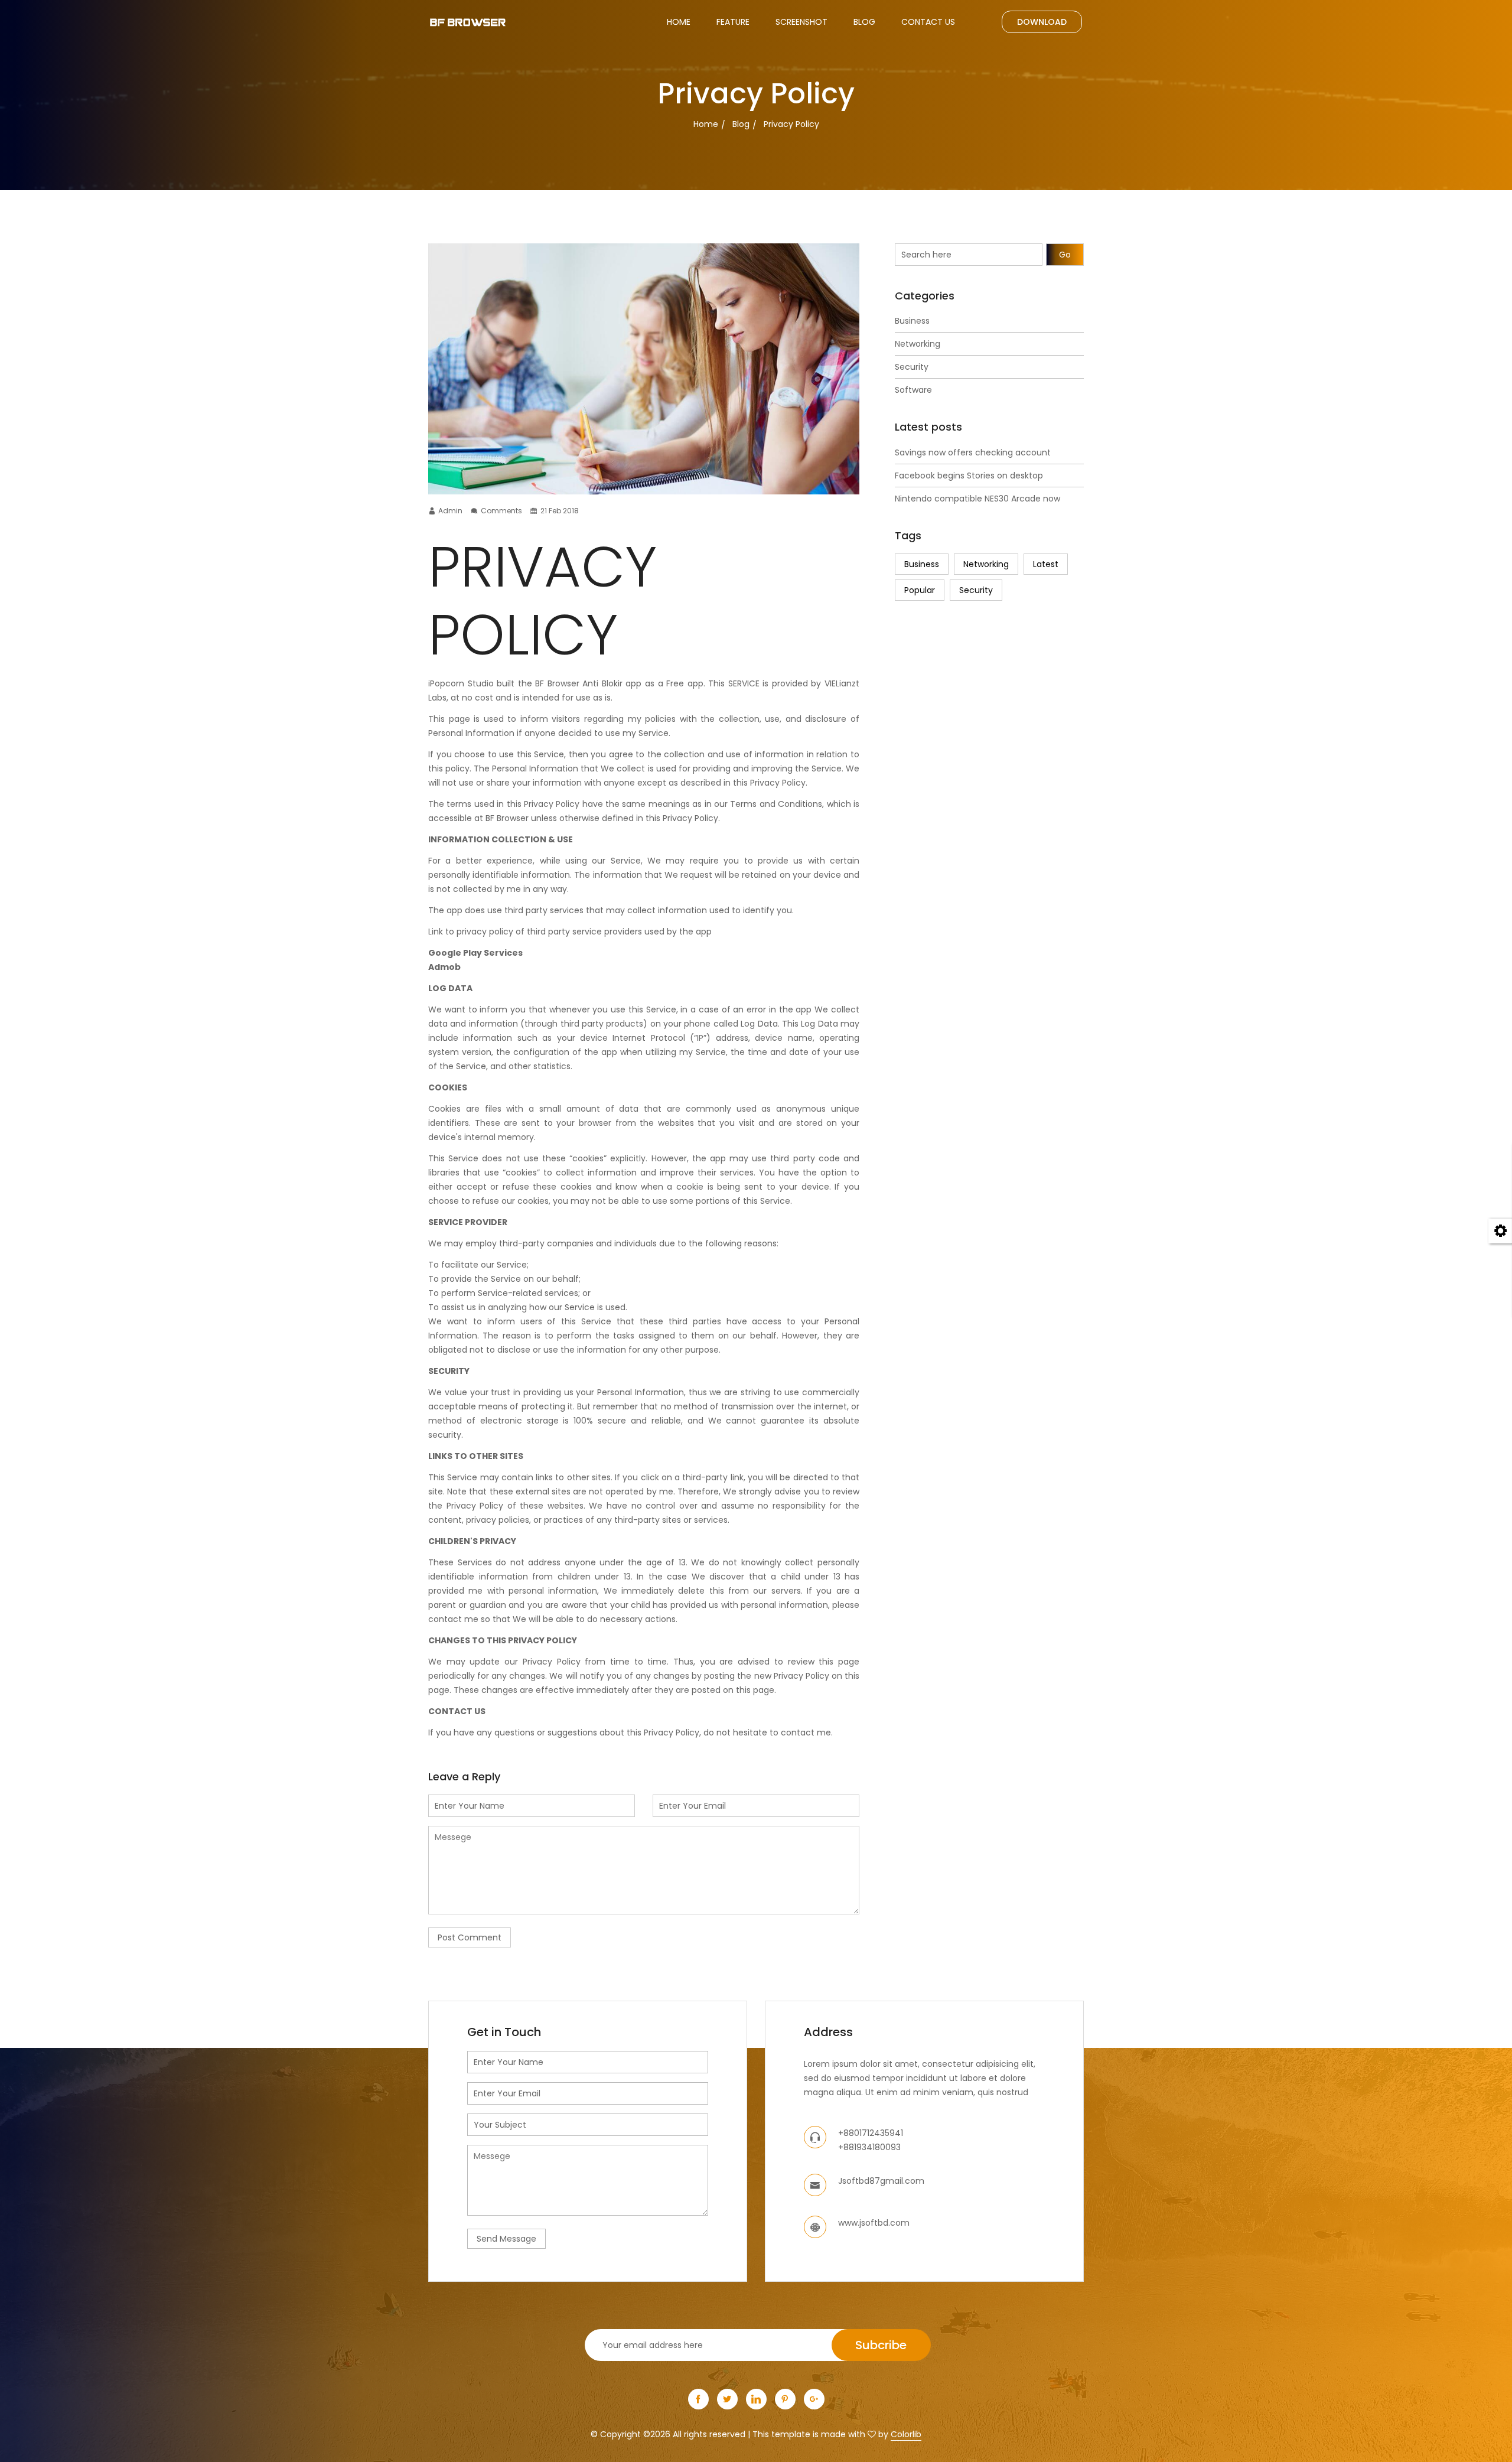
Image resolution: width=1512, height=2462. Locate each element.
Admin (450, 511)
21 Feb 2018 (560, 511)
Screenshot (801, 22)
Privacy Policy (791, 124)
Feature (733, 22)
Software (913, 390)
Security (912, 367)
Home (679, 22)
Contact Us (928, 22)
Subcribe (881, 2345)
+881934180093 (869, 2147)
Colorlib (906, 2434)
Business (912, 321)
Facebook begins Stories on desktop (969, 476)
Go (1065, 255)
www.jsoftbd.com (874, 2223)
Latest (1046, 564)
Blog (864, 22)
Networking (918, 344)
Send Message (506, 2239)
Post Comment (470, 1937)
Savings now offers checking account (973, 452)
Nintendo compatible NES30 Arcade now (977, 499)
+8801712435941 (871, 2133)
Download (1042, 22)
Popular (920, 590)
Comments (501, 511)
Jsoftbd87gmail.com (881, 2181)
